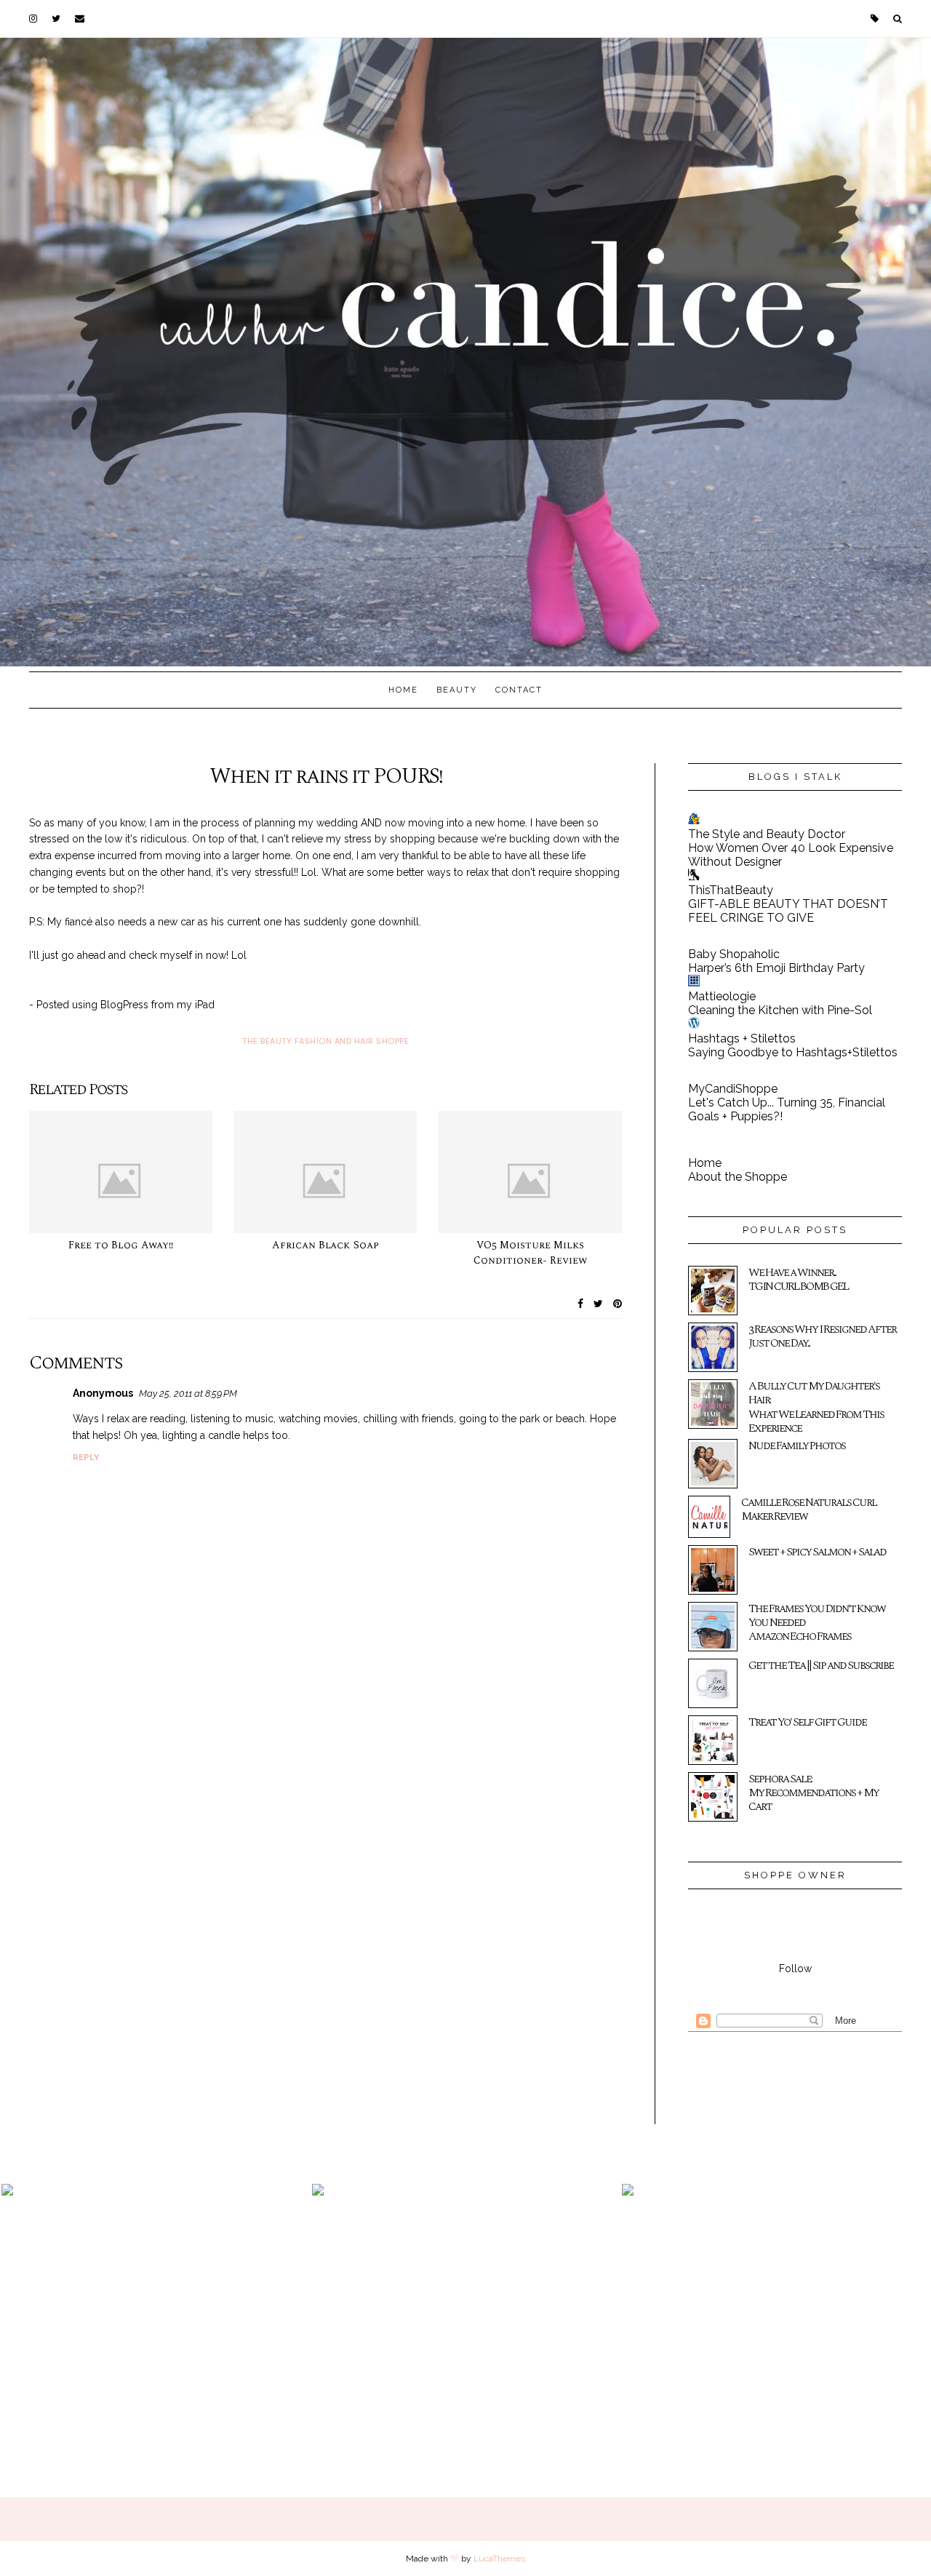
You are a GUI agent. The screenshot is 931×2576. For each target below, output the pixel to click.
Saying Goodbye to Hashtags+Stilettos (793, 1052)
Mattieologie (722, 996)
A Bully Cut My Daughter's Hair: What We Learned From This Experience (816, 1407)
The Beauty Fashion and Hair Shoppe (325, 1041)
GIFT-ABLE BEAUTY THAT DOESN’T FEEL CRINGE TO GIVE (788, 911)
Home (403, 690)
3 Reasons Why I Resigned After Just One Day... (822, 1336)
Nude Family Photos (797, 1445)
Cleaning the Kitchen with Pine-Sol (780, 1010)
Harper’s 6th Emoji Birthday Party (776, 968)
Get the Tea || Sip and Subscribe (821, 1665)
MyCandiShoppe (733, 1089)
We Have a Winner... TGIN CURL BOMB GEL (798, 1279)
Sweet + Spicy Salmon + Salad (817, 1552)
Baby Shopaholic (734, 954)
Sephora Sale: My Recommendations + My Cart (814, 1793)
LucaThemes (499, 2559)
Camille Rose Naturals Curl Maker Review (809, 1509)
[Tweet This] (599, 1304)
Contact (519, 690)
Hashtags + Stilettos (742, 1038)
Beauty (457, 690)
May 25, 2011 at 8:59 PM (188, 1393)
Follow (795, 1969)
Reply (86, 1458)
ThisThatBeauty (731, 890)
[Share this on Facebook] (581, 1304)
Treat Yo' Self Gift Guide (807, 1722)
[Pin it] (618, 1304)
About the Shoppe (738, 1177)
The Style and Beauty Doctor (767, 834)
